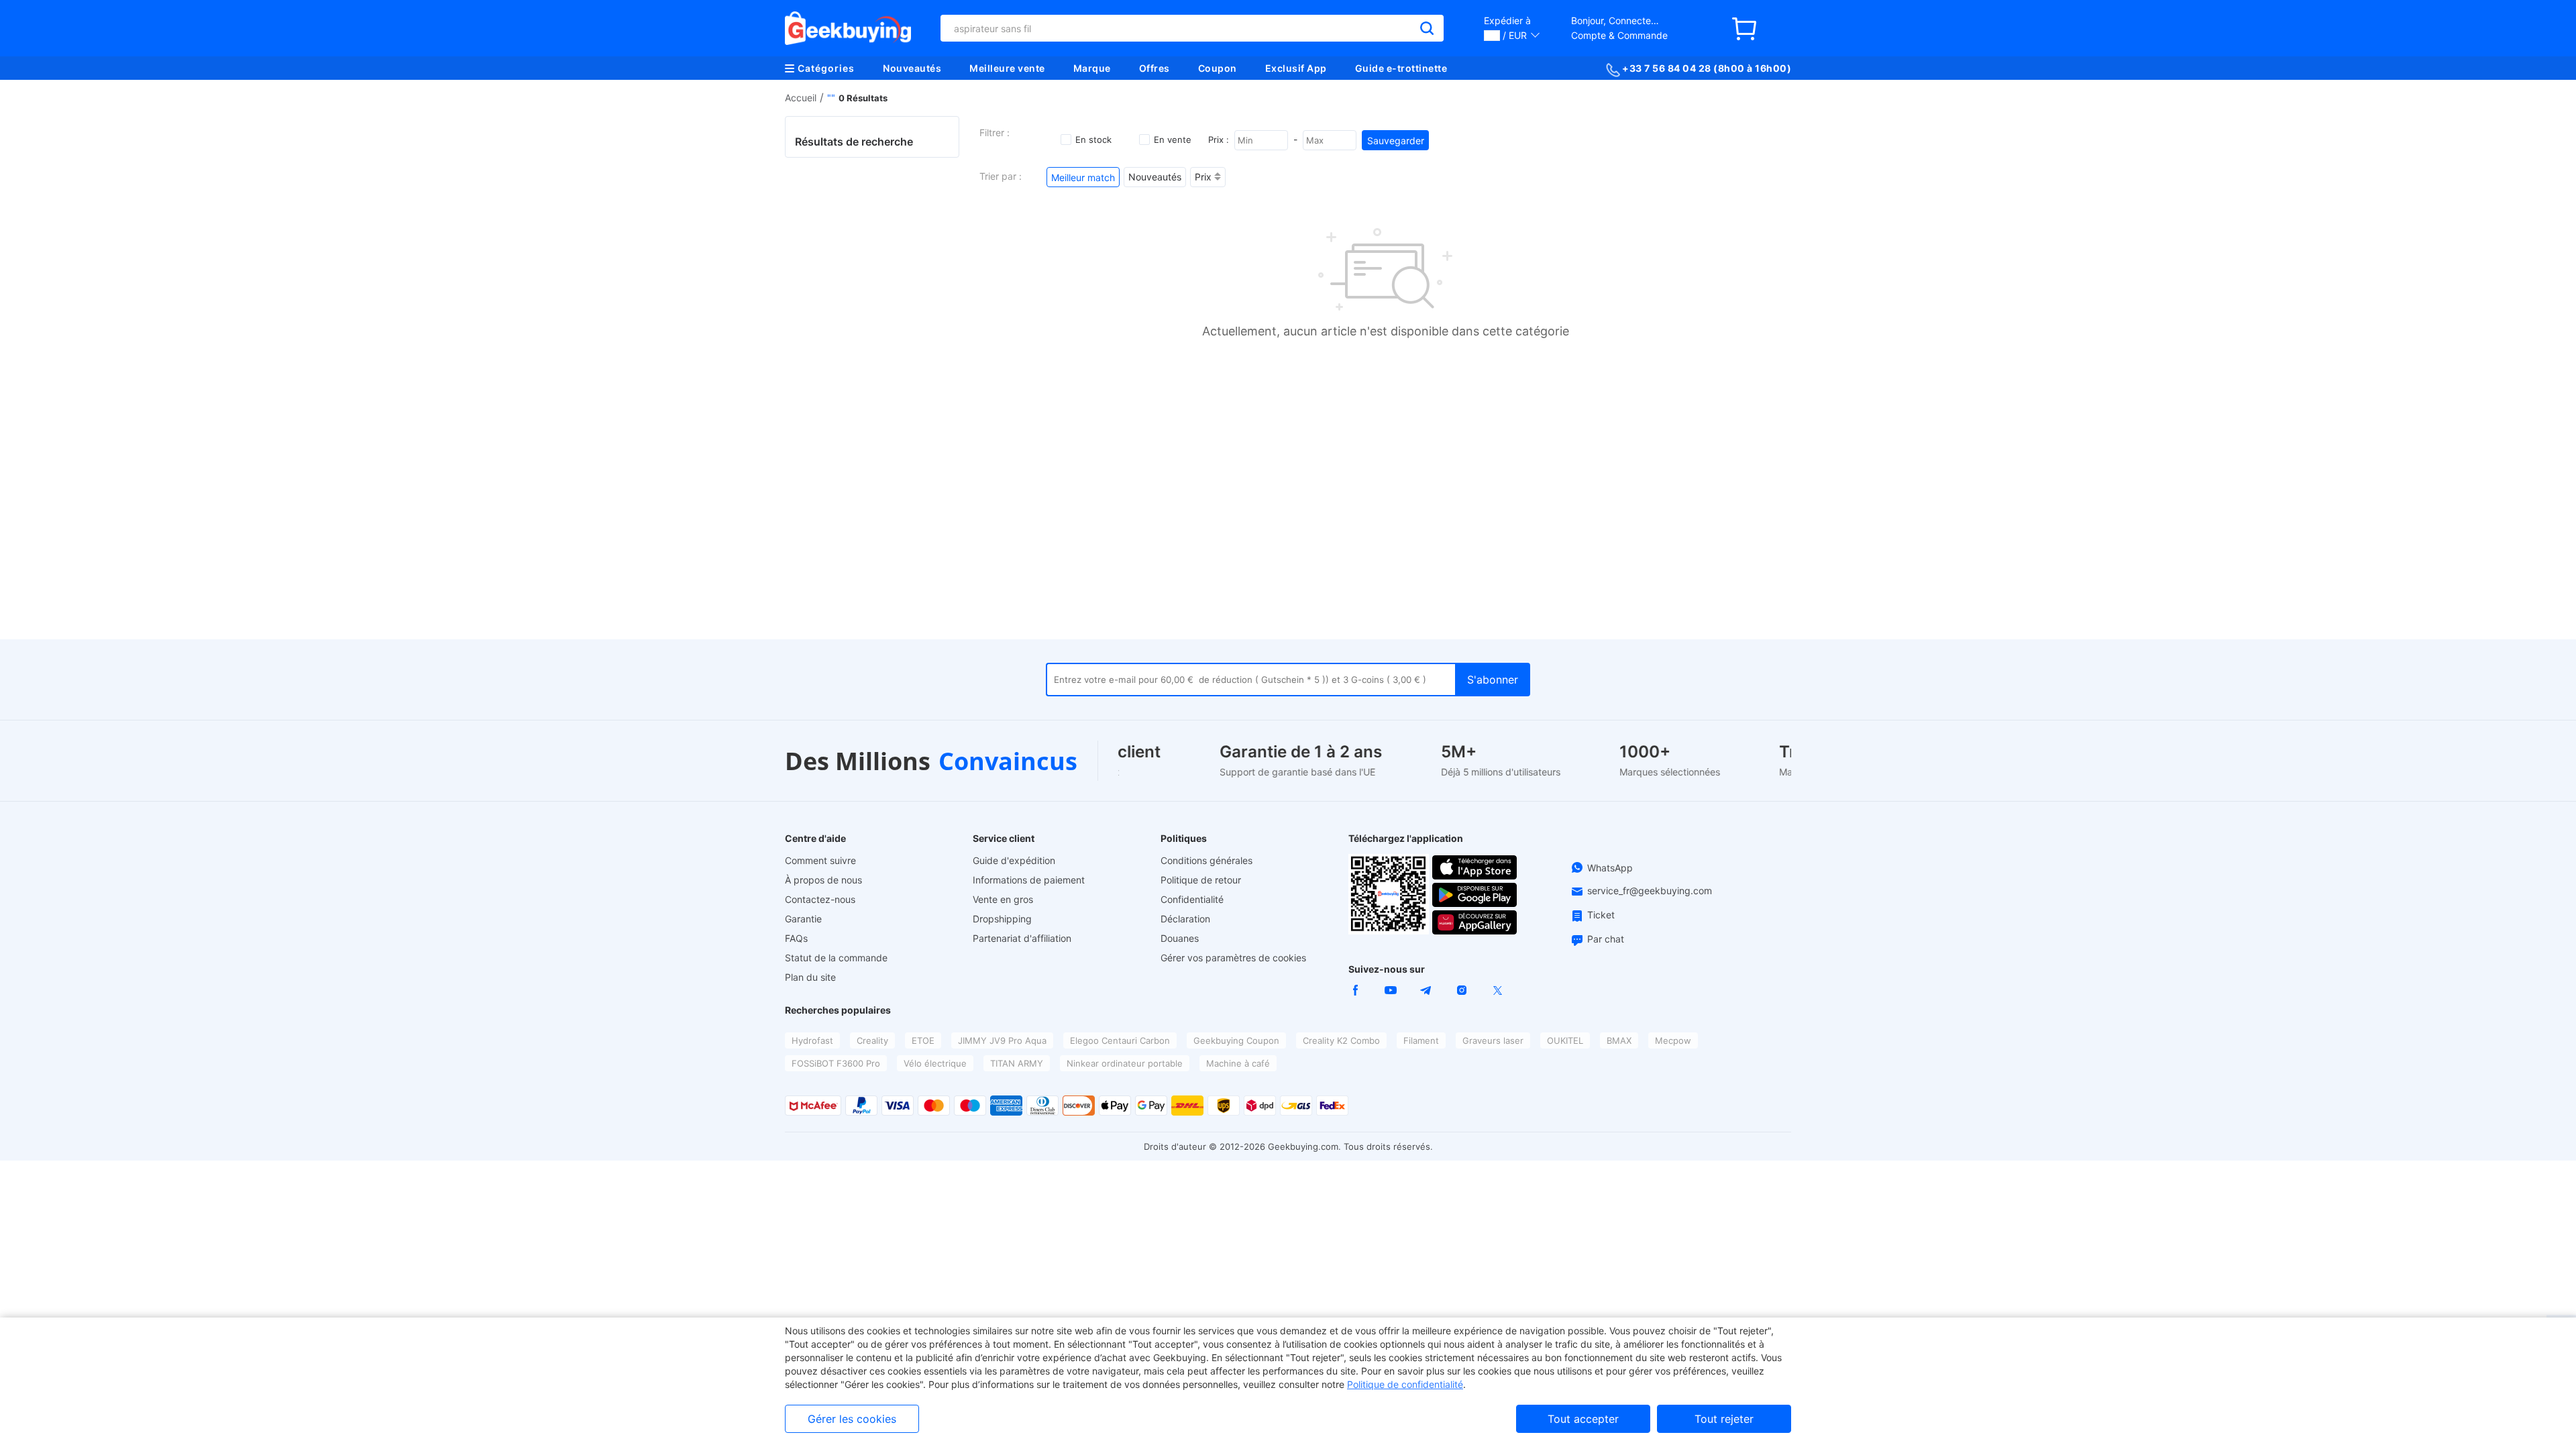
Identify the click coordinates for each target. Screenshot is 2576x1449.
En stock (1093, 140)
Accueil (801, 98)
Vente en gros (1003, 899)
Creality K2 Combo (1341, 1040)
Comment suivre (820, 860)
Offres (1155, 68)
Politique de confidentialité (1405, 1384)
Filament (1421, 1040)
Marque (1092, 68)
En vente (1173, 140)
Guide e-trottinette (1401, 68)
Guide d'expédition (1014, 860)
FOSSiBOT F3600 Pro (836, 1063)
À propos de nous (823, 880)
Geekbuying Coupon (1236, 1040)
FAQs (796, 938)
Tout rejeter (1724, 1419)
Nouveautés (912, 68)
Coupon (1218, 68)
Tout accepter (1583, 1419)
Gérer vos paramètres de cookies (1233, 958)
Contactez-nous (820, 899)
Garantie (803, 919)
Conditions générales (1206, 860)
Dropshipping (1002, 919)
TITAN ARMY (1017, 1063)
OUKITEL (1565, 1040)
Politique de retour (1201, 880)
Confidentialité (1192, 899)
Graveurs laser (1493, 1040)
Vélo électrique (935, 1063)
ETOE (923, 1040)
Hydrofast (812, 1040)
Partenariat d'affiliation (1022, 938)
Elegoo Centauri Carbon (1120, 1040)
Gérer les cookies (852, 1419)
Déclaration (1185, 919)
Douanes (1180, 938)
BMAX (1619, 1040)
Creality (872, 1040)
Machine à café (1238, 1063)
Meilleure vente (1007, 68)
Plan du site (810, 977)
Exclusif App (1296, 68)
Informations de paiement (1029, 880)
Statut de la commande (836, 958)
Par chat (1606, 939)
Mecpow (1673, 1040)
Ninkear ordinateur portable (1125, 1063)
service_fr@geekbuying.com (1650, 891)
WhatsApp (1610, 868)
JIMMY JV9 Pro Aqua (1002, 1040)
